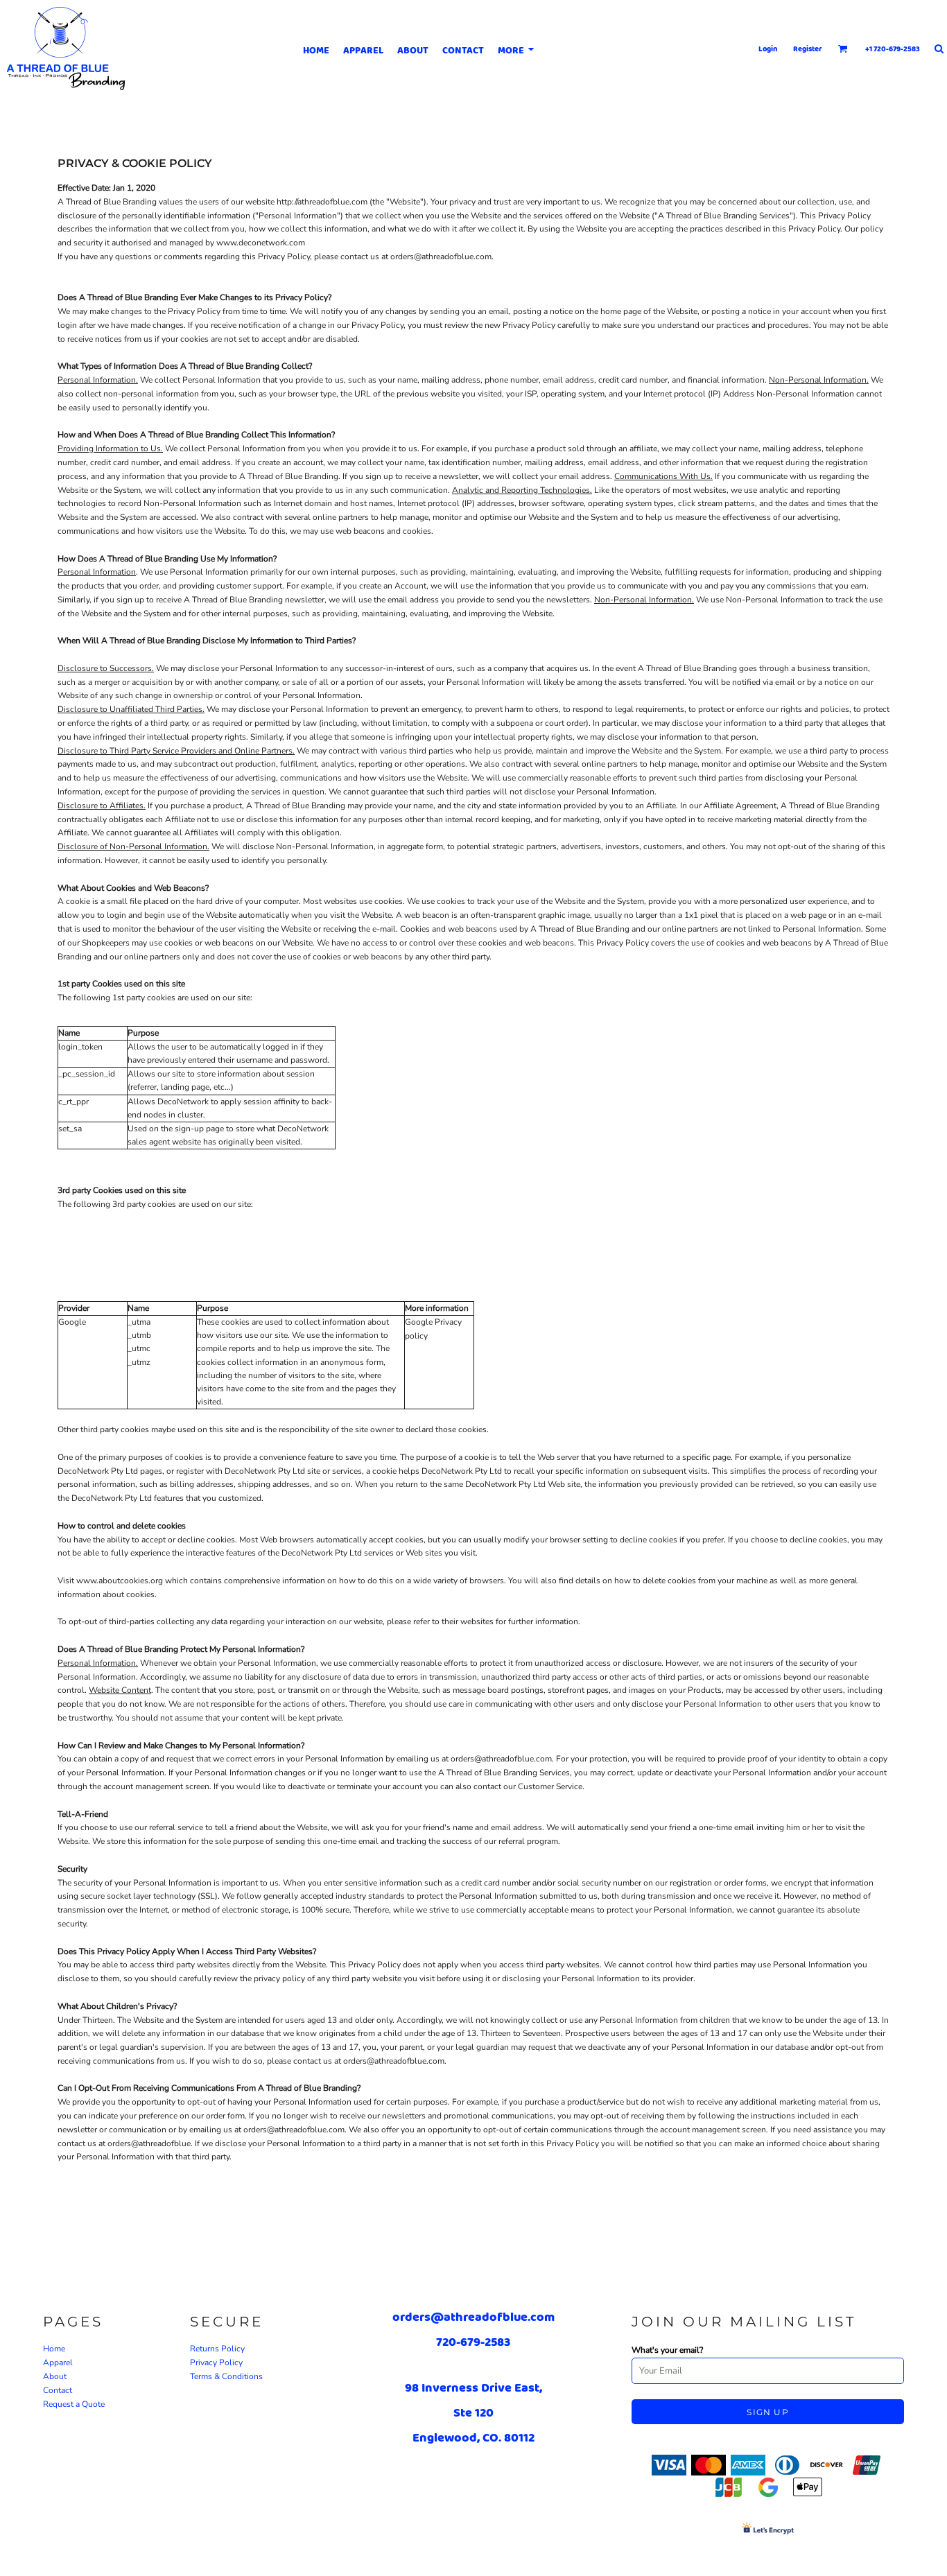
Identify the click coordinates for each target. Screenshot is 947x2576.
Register (808, 49)
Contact (58, 2390)
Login (768, 49)
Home (54, 2349)
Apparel (58, 2362)
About (55, 2376)
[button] (843, 49)
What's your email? (667, 2350)
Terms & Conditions (226, 2376)
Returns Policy (217, 2349)
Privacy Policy (216, 2362)
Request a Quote (74, 2404)
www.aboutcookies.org (120, 1581)
